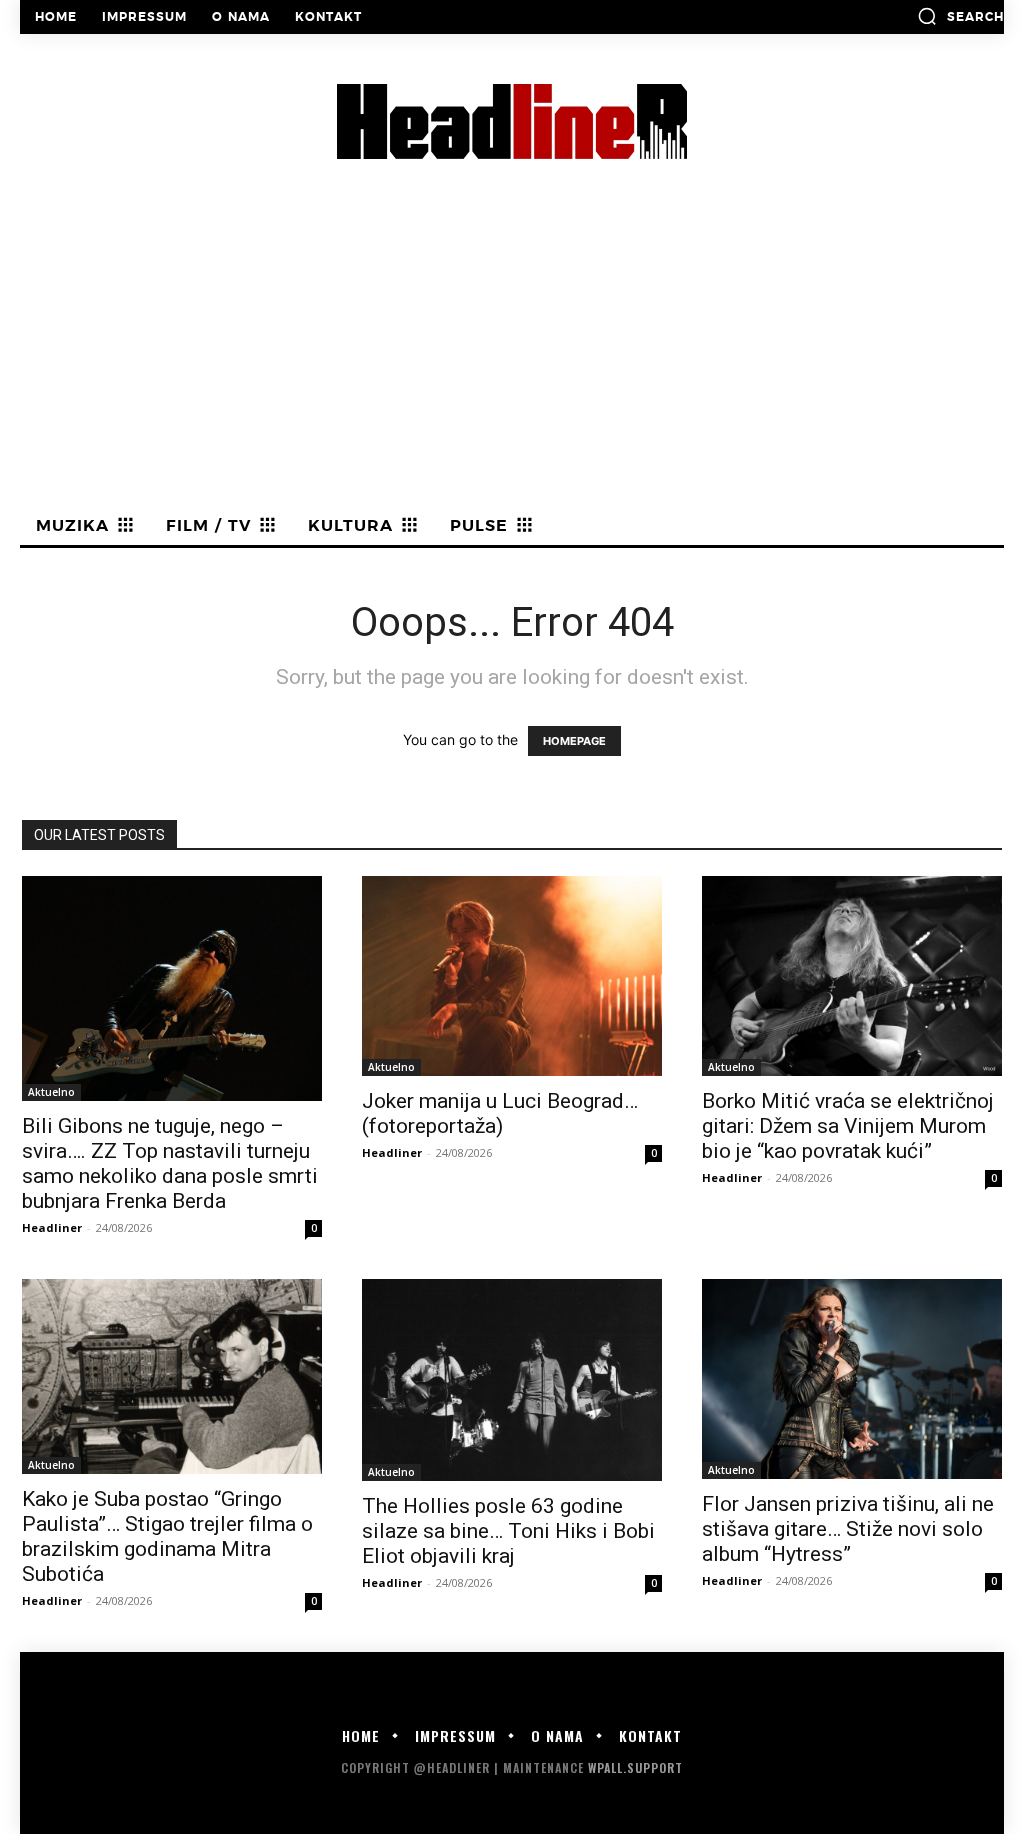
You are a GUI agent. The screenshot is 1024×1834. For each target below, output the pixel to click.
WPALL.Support (635, 1767)
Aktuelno (51, 1092)
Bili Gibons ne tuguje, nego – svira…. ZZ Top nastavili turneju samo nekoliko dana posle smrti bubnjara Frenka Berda (170, 1163)
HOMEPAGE (574, 741)
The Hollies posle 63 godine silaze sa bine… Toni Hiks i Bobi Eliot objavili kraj (508, 1531)
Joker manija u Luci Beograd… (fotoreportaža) (500, 1113)
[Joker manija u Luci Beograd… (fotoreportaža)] (512, 976)
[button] (960, 16)
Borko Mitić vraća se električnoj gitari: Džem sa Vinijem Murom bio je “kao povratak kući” (848, 1126)
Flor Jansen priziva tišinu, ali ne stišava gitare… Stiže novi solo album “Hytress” (848, 1529)
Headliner (52, 1227)
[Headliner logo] (512, 121)
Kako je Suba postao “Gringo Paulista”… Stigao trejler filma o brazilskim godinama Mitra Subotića (167, 1536)
